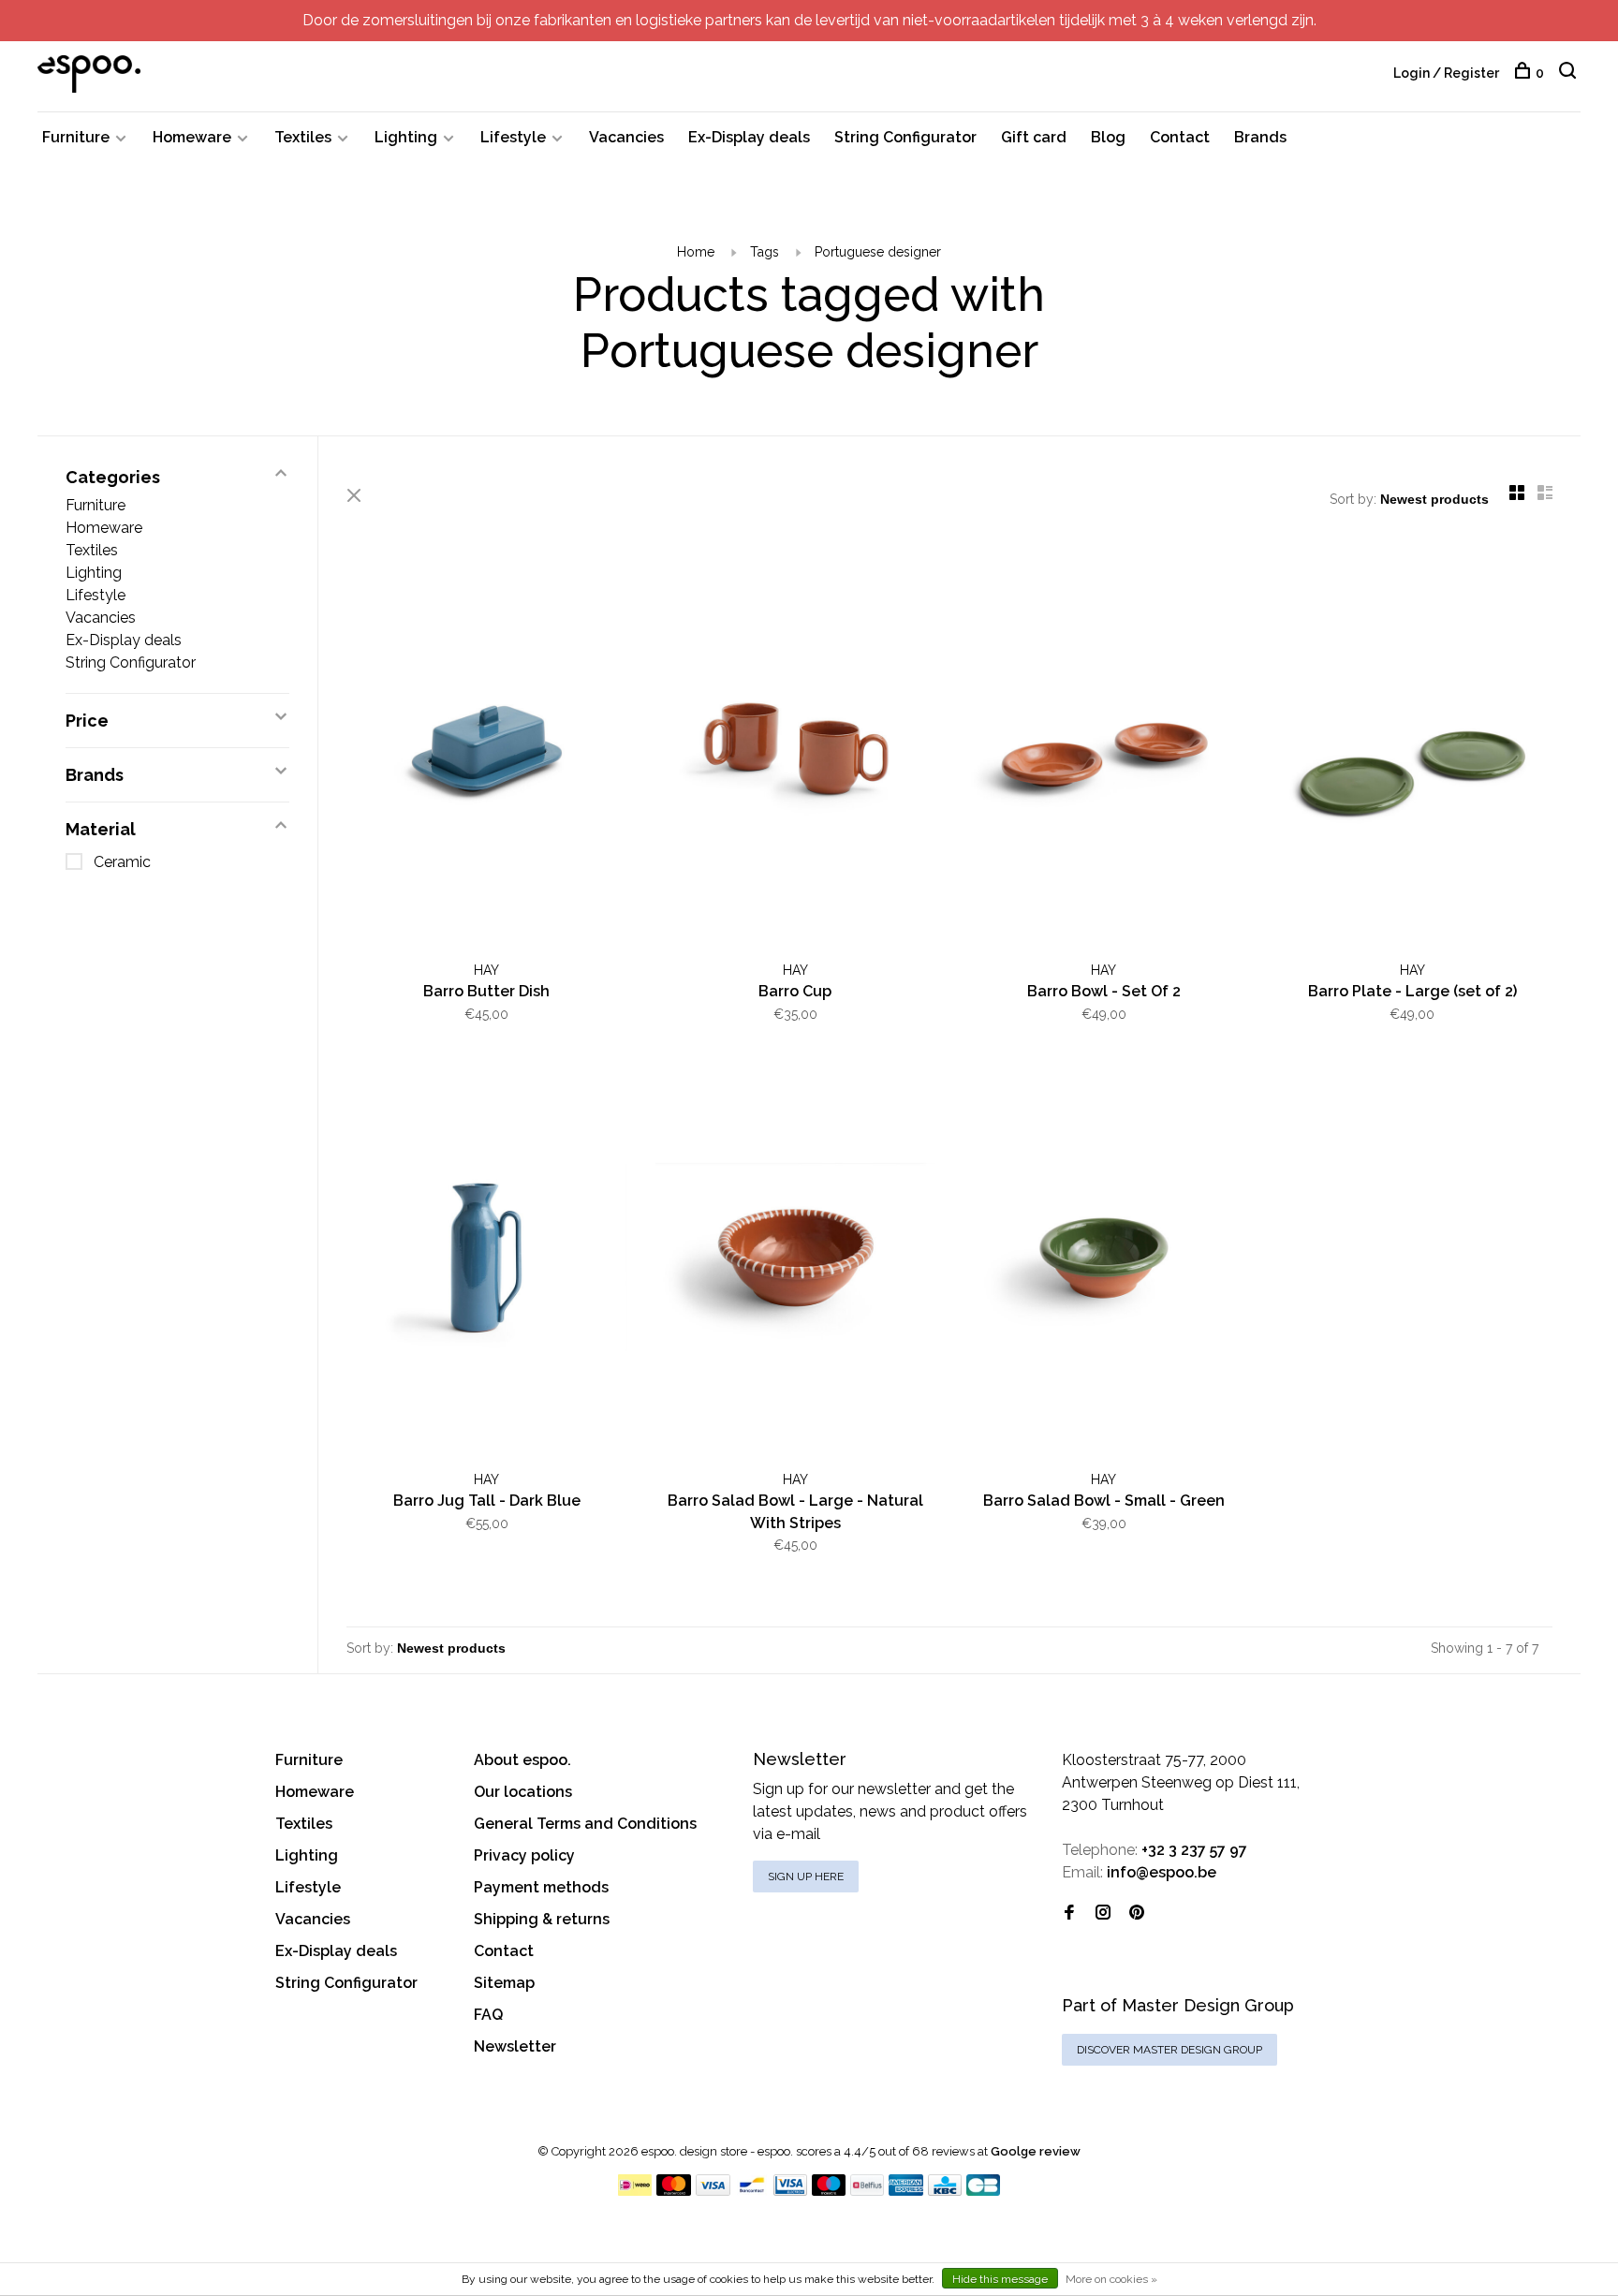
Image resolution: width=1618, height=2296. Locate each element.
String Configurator (905, 137)
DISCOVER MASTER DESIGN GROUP (1169, 2050)
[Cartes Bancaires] (983, 2191)
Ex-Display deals (749, 137)
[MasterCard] (674, 2191)
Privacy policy (524, 1855)
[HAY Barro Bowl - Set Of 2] (1104, 752)
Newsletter (515, 2046)
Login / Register (1446, 73)
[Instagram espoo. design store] (1103, 1913)
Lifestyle (513, 137)
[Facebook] (1069, 1913)
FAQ (488, 2015)
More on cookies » (1111, 2279)
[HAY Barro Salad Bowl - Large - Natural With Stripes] (796, 1260)
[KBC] (945, 2191)
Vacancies (626, 137)
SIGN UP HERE (806, 1877)
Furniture (76, 137)
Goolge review (1036, 2151)
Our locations (523, 1792)
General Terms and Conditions (585, 1824)
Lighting (406, 137)
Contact (1180, 137)
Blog (1108, 137)
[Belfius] (867, 2191)
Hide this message (1000, 2279)
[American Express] (906, 2191)
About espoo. (522, 1760)
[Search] (1570, 73)
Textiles (303, 137)
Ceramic (122, 862)
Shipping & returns (542, 1919)
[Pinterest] (1137, 1913)
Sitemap (504, 1983)
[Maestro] (829, 2191)
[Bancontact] (752, 2191)
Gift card (1034, 137)
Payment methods (541, 1887)
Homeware (192, 137)
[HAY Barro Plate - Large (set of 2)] (1413, 752)
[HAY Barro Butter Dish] (487, 752)
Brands (1260, 137)
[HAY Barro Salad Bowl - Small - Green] (1104, 1260)
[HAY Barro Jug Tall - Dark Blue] (487, 1260)
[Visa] (713, 2191)
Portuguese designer (878, 252)
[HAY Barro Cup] (796, 752)
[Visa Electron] (790, 2191)
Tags (765, 252)
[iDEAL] (635, 2191)
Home (696, 252)
